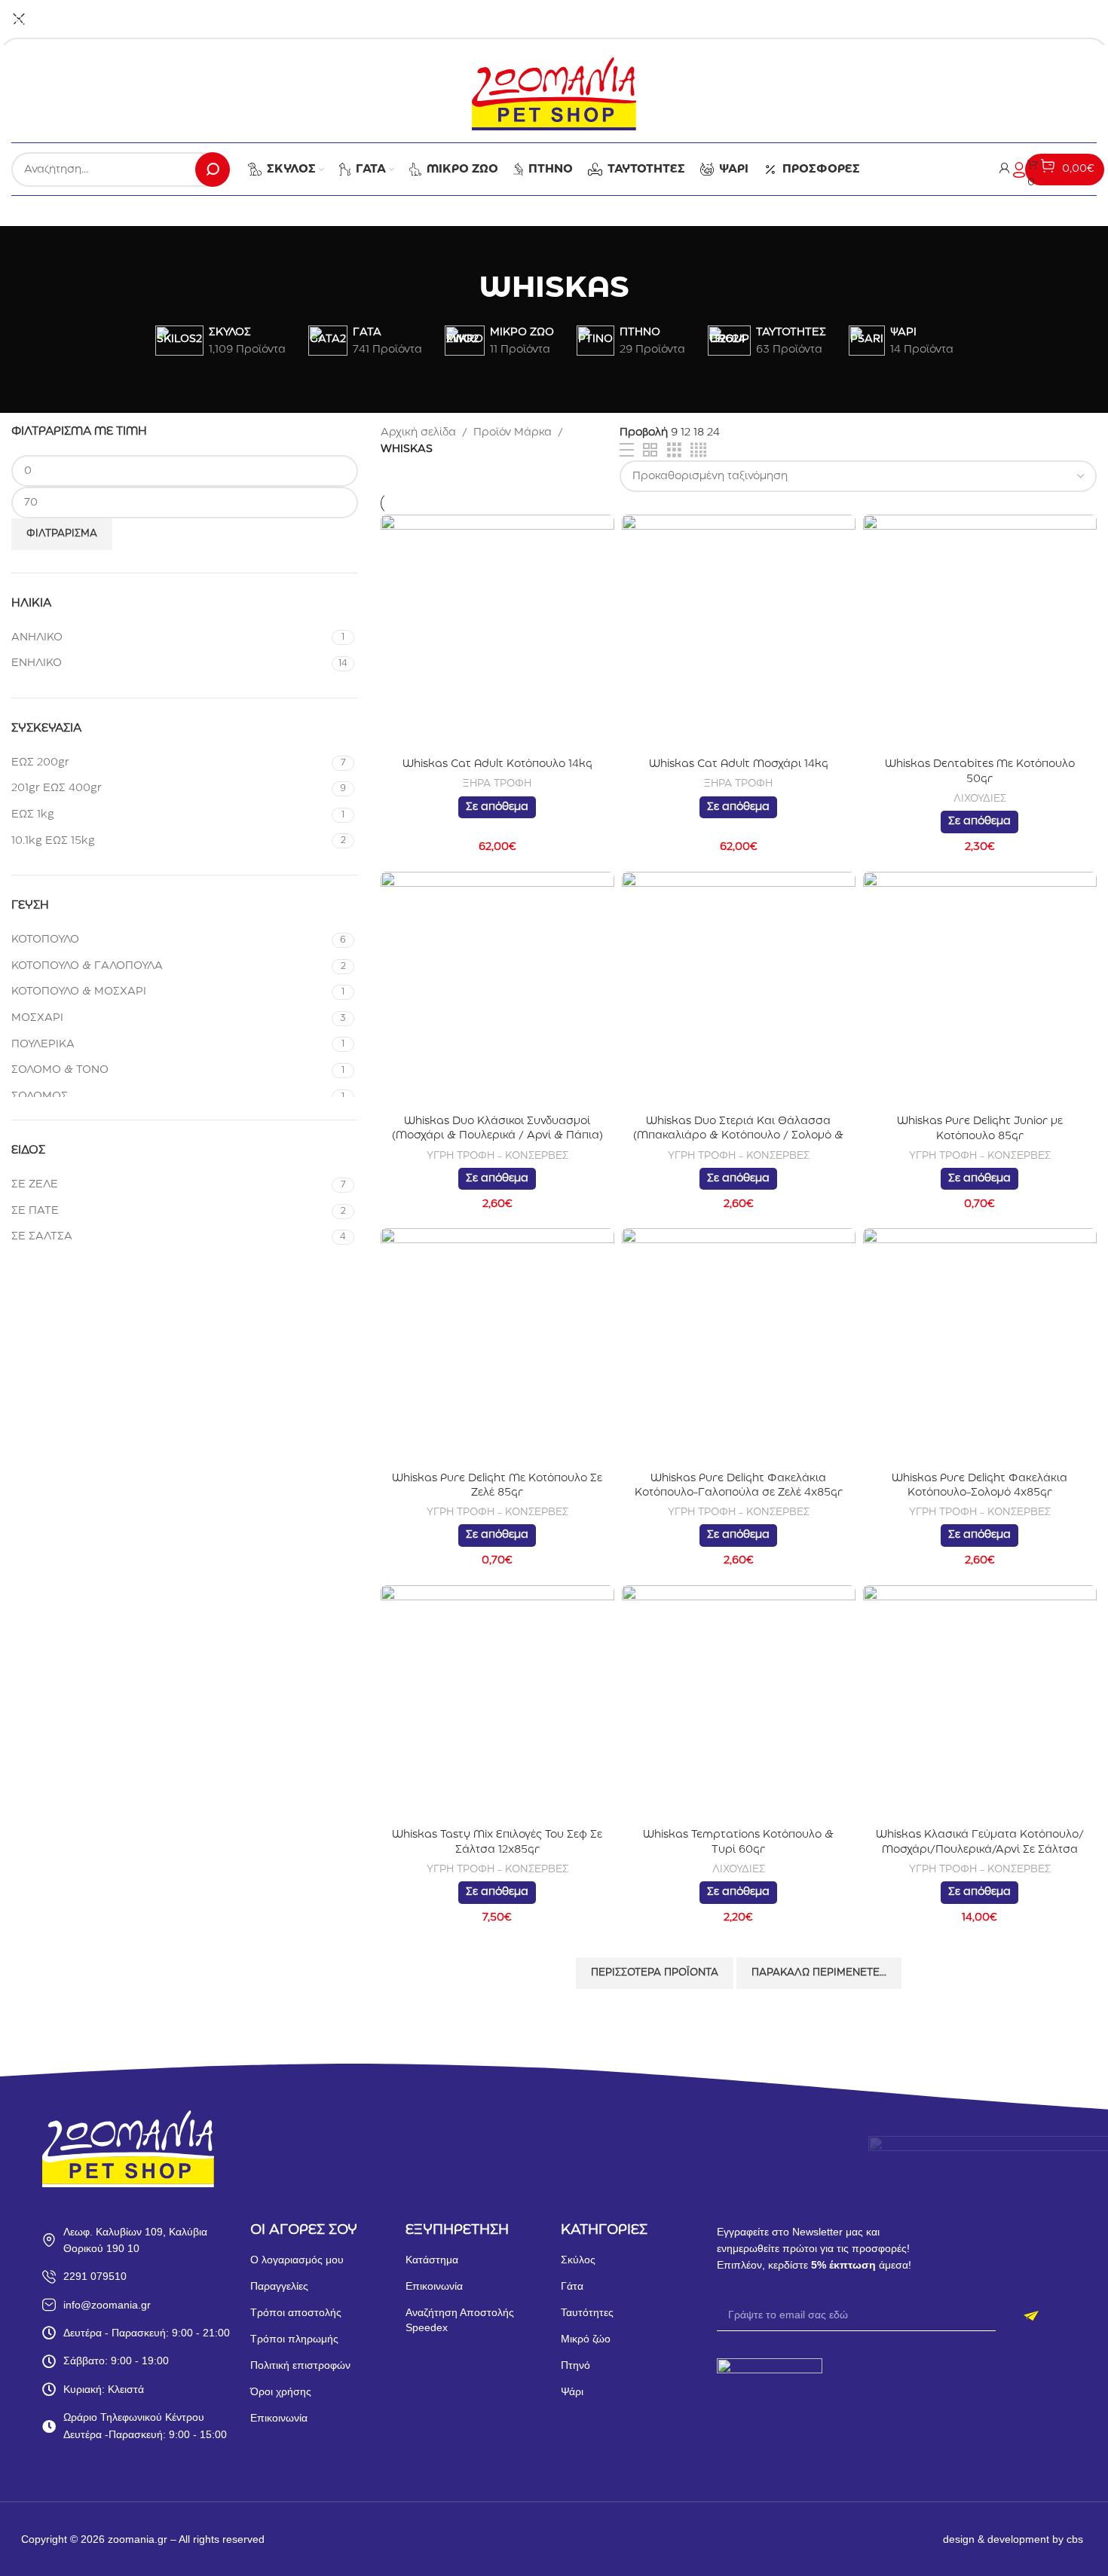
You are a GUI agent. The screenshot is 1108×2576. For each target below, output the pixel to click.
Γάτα (572, 2286)
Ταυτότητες (587, 2312)
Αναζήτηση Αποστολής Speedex (460, 2320)
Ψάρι (572, 2391)
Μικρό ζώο (586, 2339)
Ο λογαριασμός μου (297, 2260)
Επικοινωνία (279, 2418)
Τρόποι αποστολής (296, 2312)
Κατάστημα (432, 2260)
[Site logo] (554, 93)
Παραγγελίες (279, 2286)
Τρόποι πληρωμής (294, 2339)
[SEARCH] (213, 170)
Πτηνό (575, 2365)
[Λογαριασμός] (1012, 170)
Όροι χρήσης (281, 2391)
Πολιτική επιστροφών (300, 2365)
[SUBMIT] (1031, 2316)
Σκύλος (578, 2260)
